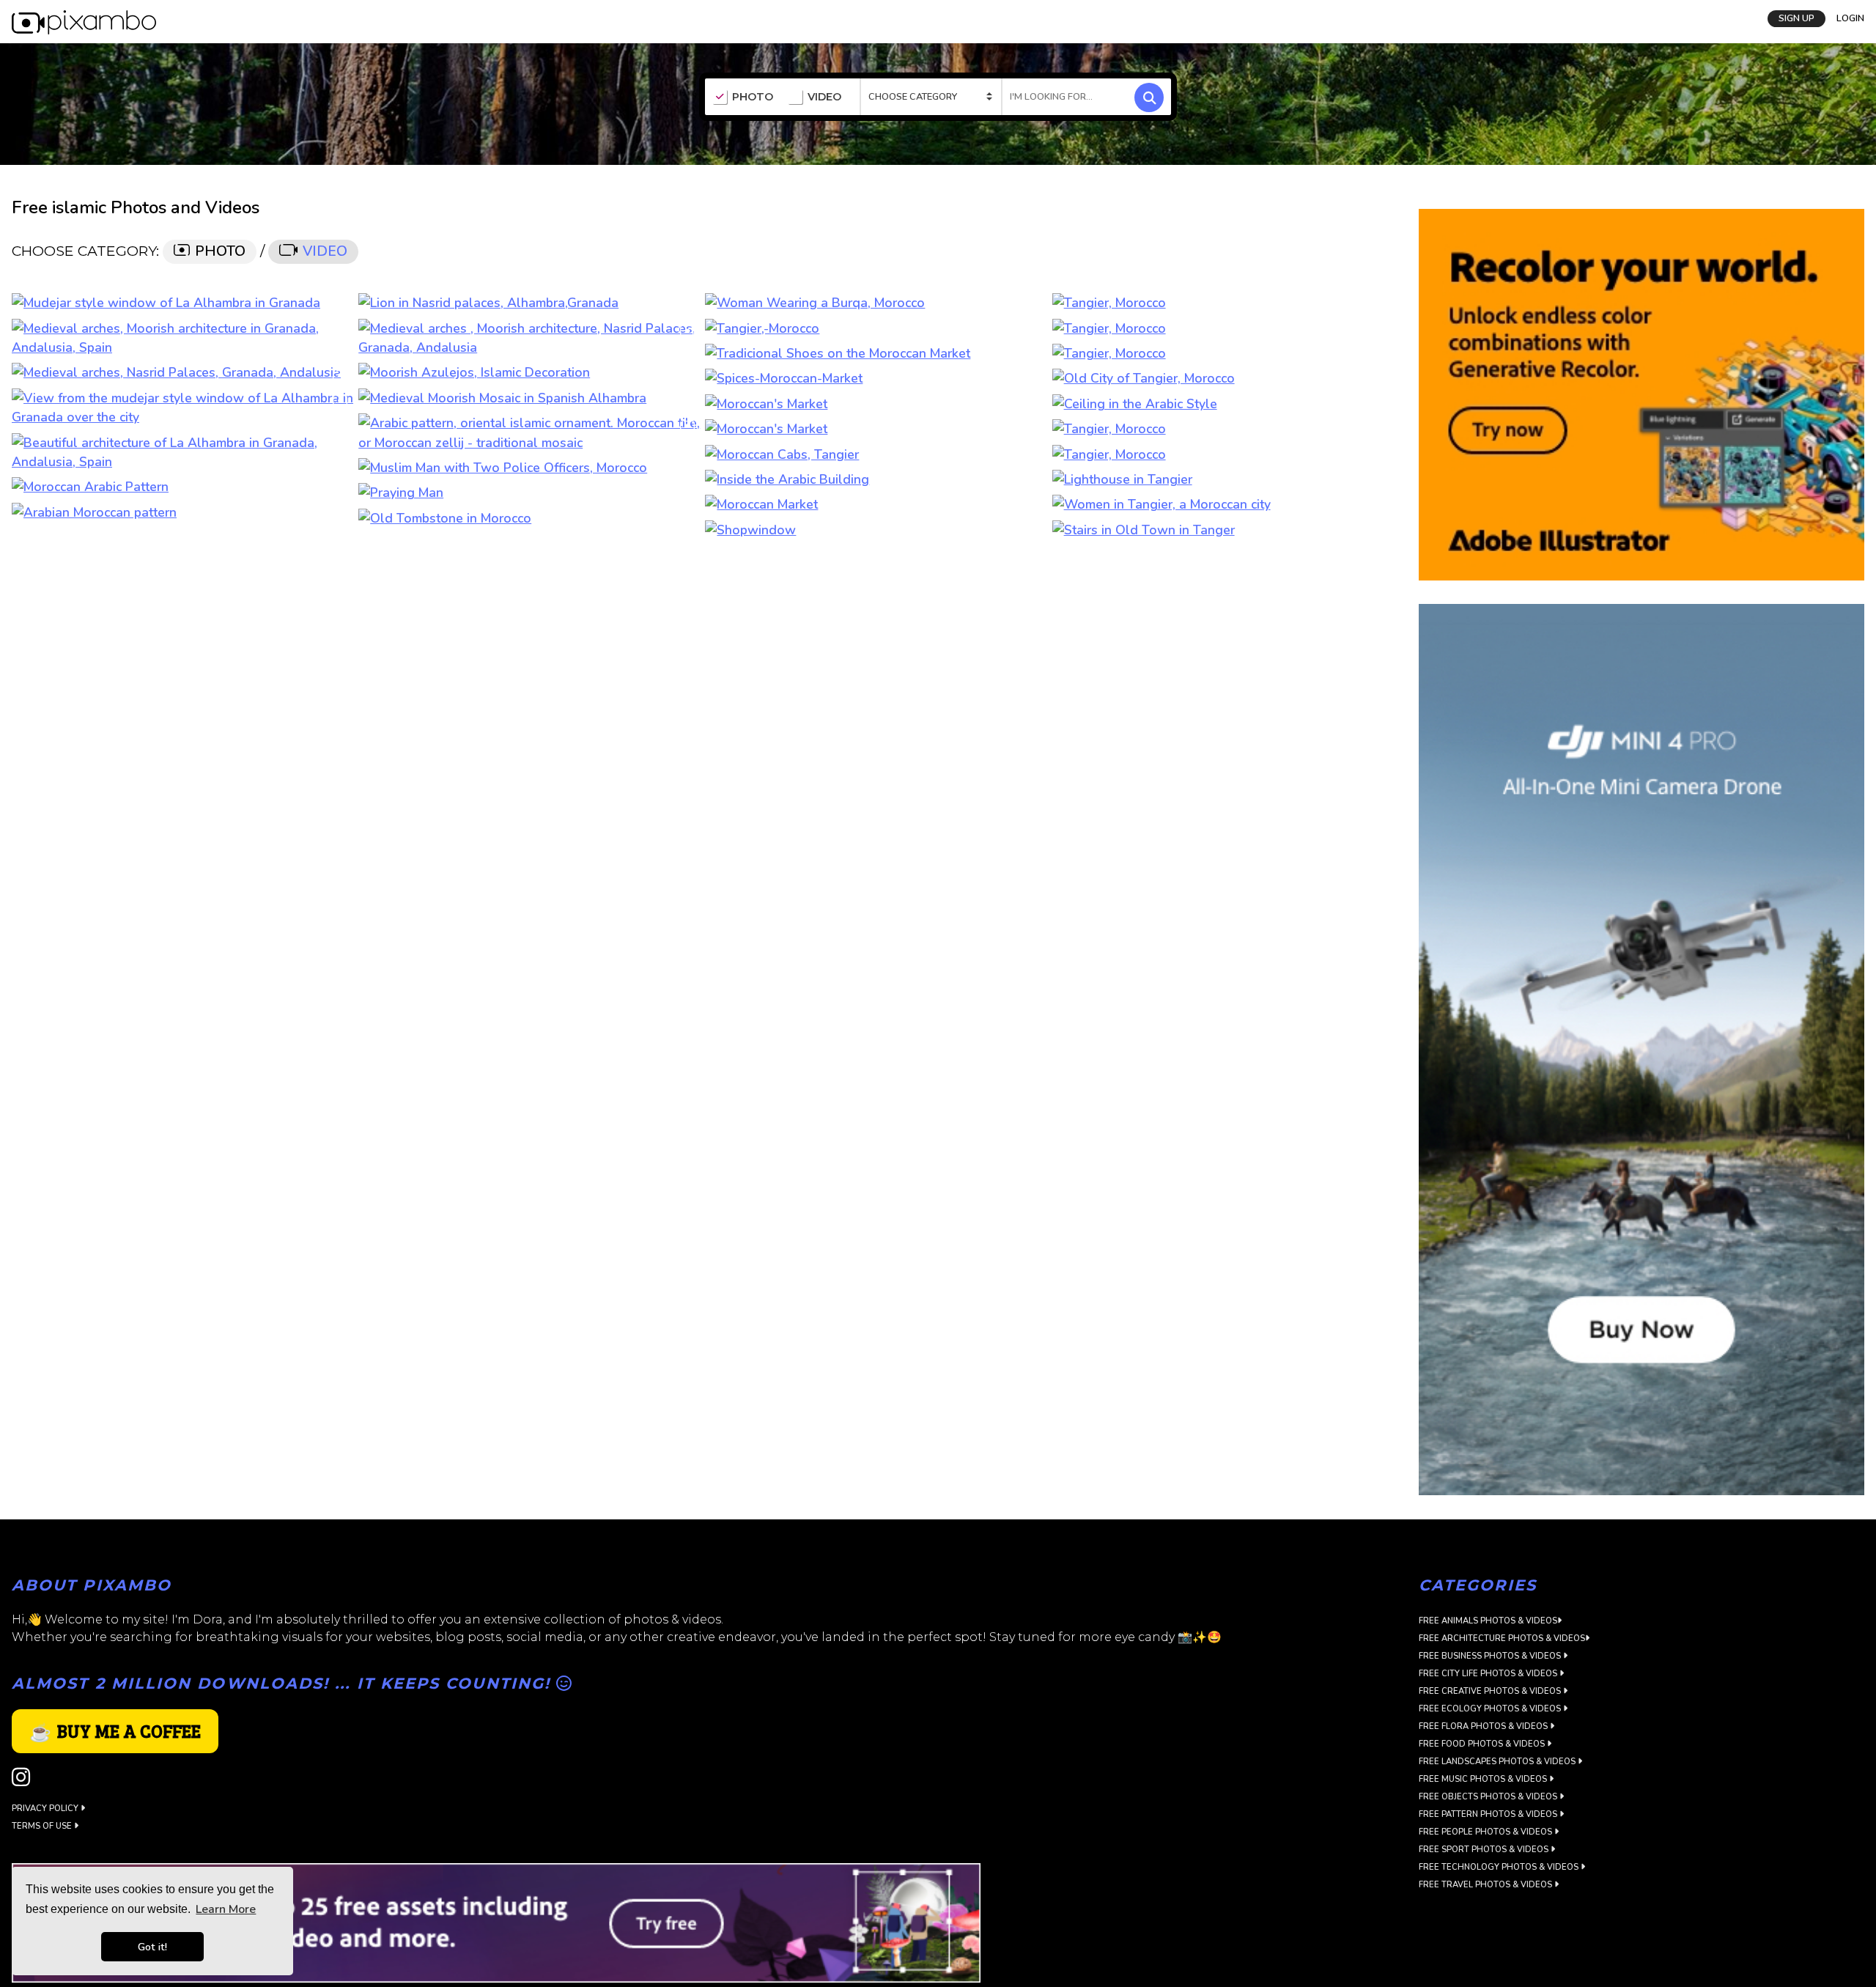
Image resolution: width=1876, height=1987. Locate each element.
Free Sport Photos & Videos (1485, 1850)
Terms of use (43, 1826)
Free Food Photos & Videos (1483, 1744)
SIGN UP (1796, 18)
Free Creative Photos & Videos (1491, 1691)
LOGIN (1850, 18)
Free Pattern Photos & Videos (1489, 1814)
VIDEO (824, 97)
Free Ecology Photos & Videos (1491, 1709)
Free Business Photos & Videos (1491, 1656)
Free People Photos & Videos (1487, 1832)
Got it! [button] (152, 1947)
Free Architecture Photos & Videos (1502, 1638)
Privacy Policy (46, 1809)
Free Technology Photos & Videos (1500, 1867)
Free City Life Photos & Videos (1489, 1674)
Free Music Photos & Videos (1484, 1779)
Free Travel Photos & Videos (1487, 1885)
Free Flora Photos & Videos (1484, 1726)
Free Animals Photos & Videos (1488, 1621)
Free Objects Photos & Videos (1489, 1797)
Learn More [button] (226, 1909)
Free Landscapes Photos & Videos (1498, 1762)
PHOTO (753, 97)
